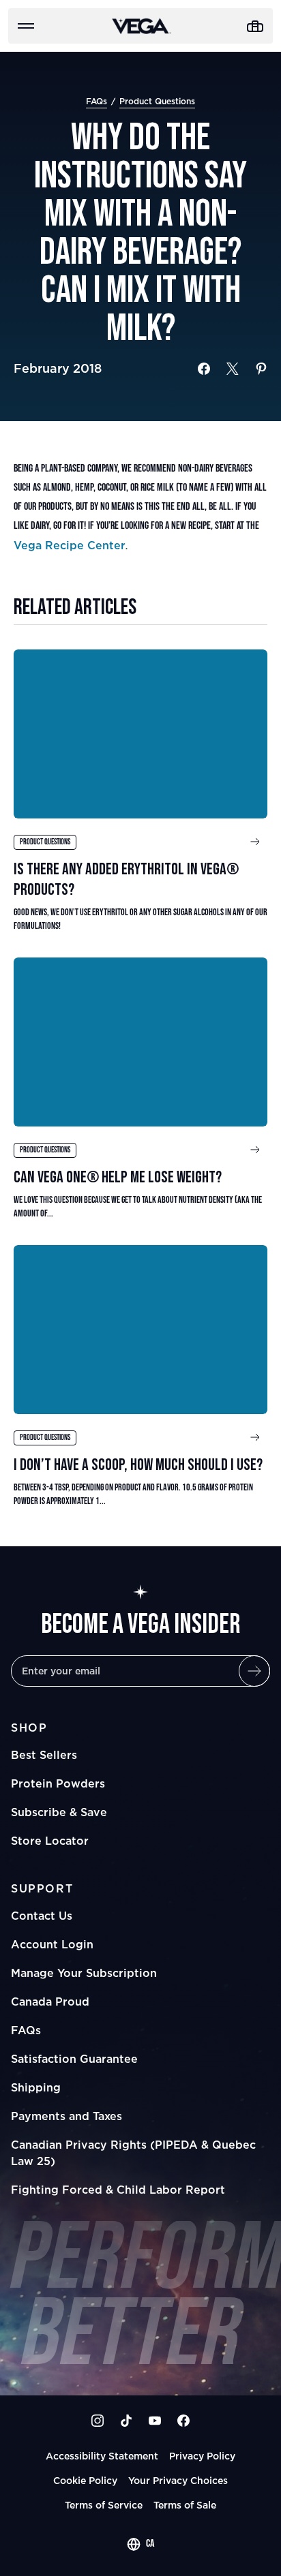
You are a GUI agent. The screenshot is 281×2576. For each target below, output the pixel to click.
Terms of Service (104, 2505)
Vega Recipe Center (70, 545)
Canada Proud (50, 2002)
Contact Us (42, 1916)
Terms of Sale (185, 2505)
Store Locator (50, 1841)
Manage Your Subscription (84, 1973)
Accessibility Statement (102, 2456)
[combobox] (140, 2544)
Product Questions (157, 101)
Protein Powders (58, 1783)
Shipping (36, 2087)
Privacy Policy (202, 2456)
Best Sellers (44, 1755)
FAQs (97, 101)
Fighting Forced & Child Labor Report (118, 2190)
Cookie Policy (85, 2480)
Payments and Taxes (66, 2116)
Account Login (52, 1944)
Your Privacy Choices (178, 2480)
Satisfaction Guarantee (74, 2059)
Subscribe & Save (59, 1812)
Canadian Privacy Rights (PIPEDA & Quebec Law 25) (133, 2153)
